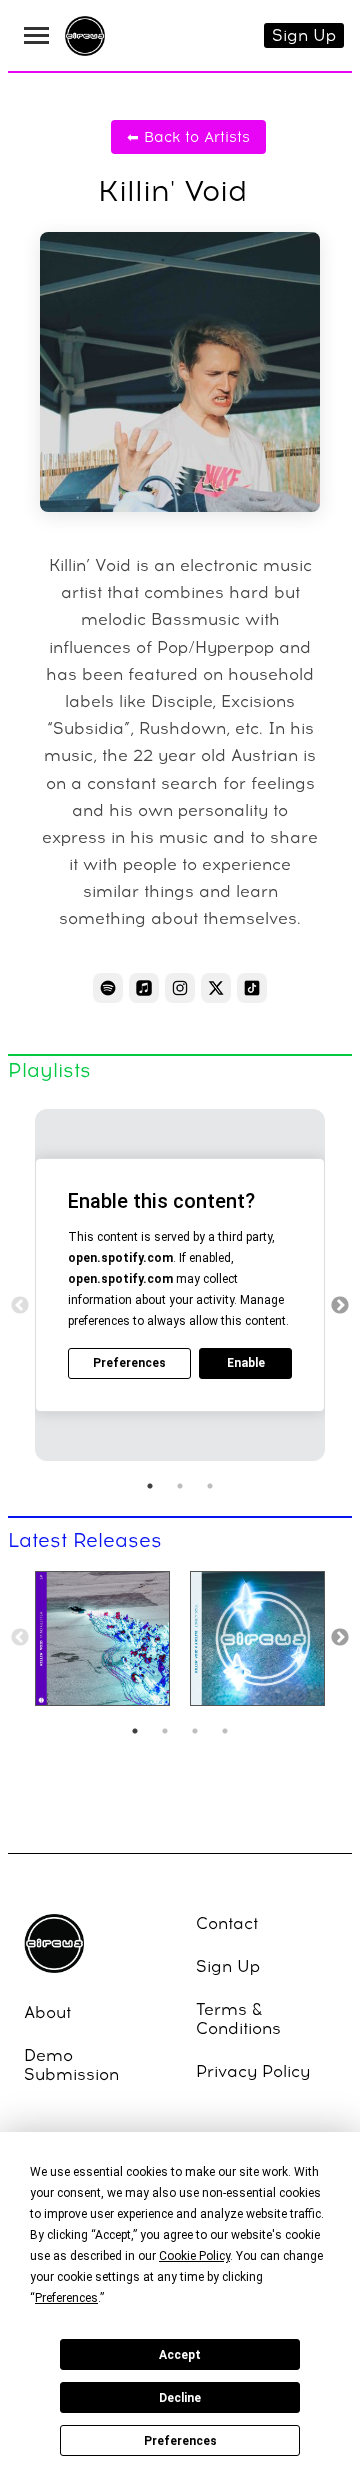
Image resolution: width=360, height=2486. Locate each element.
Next (340, 1306)
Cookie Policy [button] (194, 2256)
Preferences (180, 2441)
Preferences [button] (66, 2298)
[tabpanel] (180, 1285)
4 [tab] (225, 1731)
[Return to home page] (85, 38)
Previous (20, 1306)
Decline (180, 2398)
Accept (180, 2355)
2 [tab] (180, 1486)
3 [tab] (210, 1486)
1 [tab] (150, 1486)
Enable (246, 1363)
